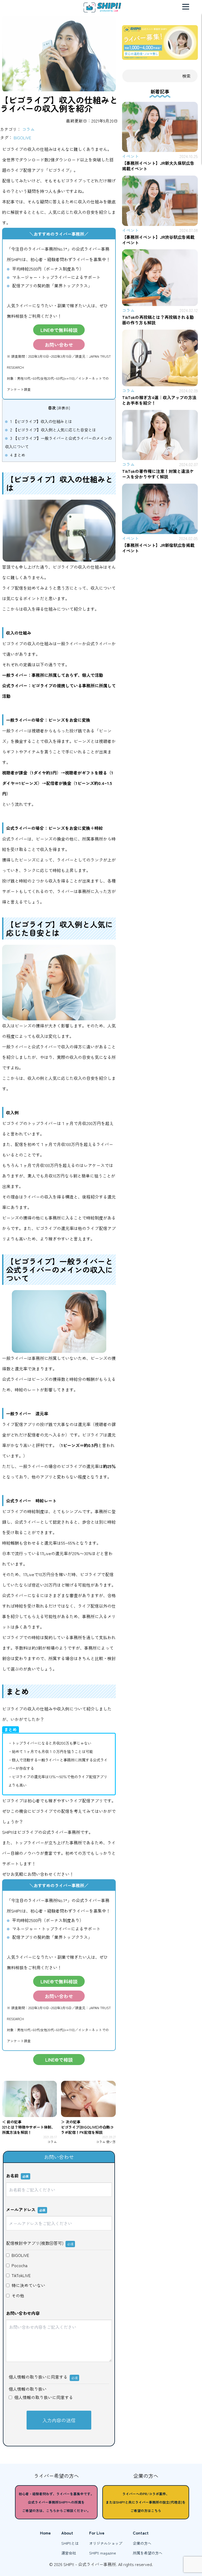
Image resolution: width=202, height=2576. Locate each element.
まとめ (18, 455)
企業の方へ (142, 2543)
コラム (28, 129)
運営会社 (69, 2553)
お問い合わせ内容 (23, 2313)
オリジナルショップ (106, 2543)
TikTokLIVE (21, 2275)
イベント (130, 156)
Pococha (19, 2265)
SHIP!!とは (70, 2543)
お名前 (17, 2176)
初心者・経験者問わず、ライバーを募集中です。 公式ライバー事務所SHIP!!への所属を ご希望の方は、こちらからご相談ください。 (56, 2502)
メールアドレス (26, 2209)
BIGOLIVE (22, 138)
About (67, 2533)
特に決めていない (28, 2285)
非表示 (63, 408)
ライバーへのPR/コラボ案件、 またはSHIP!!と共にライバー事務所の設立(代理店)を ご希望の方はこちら (146, 2502)
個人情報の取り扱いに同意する (44, 2397)
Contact (141, 2533)
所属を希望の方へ (148, 2553)
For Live (97, 2533)
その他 (18, 2295)
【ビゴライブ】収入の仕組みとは (41, 421)
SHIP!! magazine (103, 2553)
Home (45, 2533)
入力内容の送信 (59, 2420)
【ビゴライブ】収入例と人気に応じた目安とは (53, 430)
